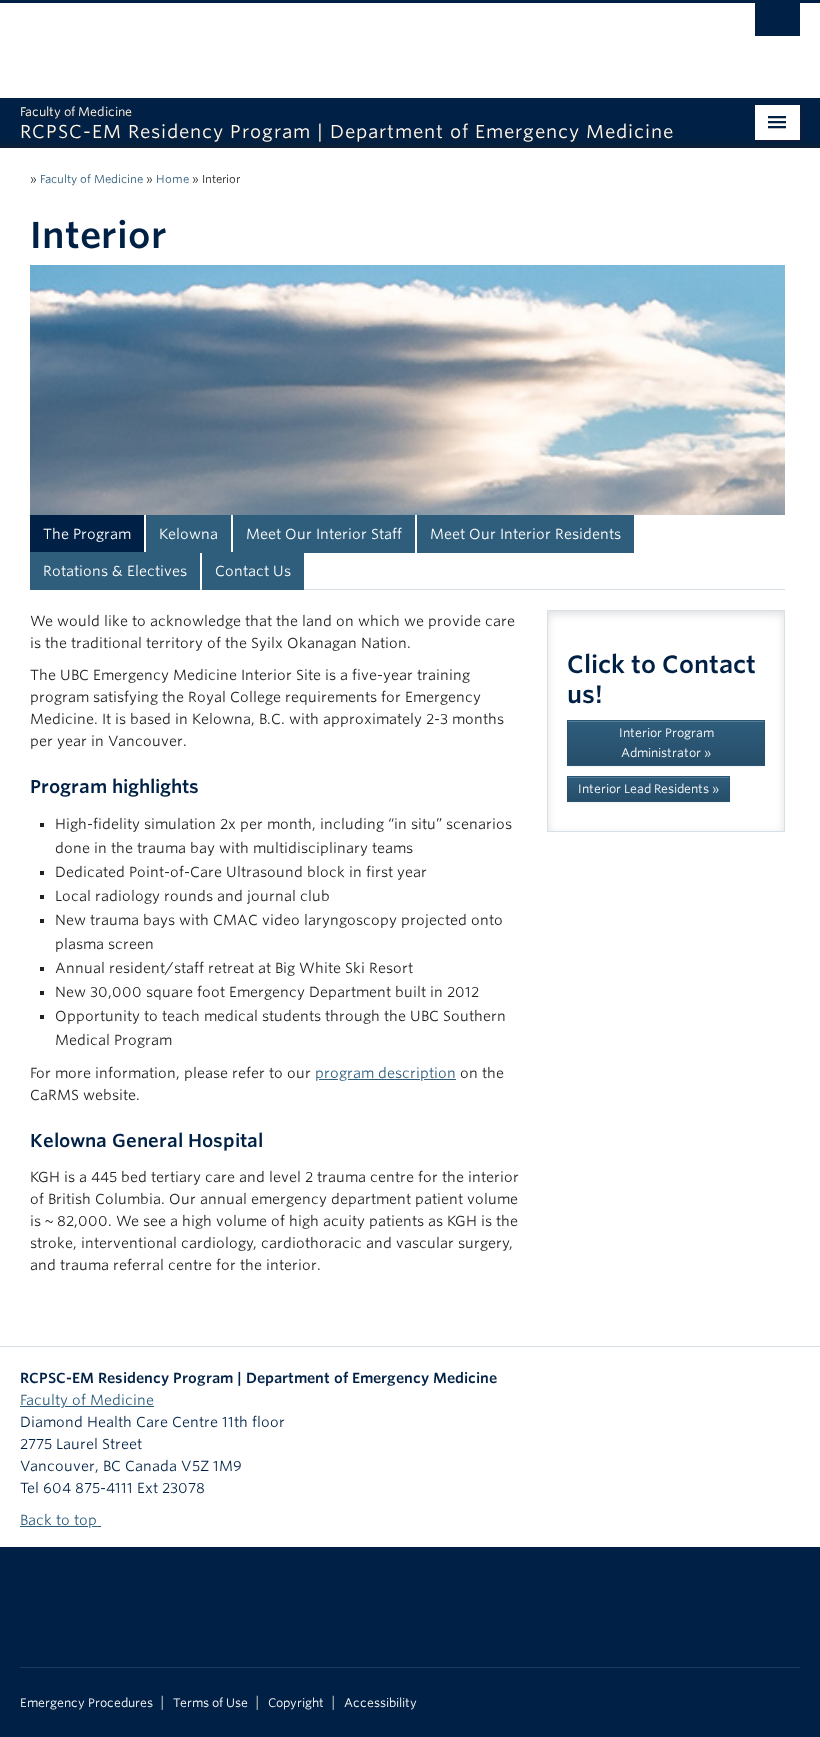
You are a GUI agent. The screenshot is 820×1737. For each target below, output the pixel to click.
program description (385, 1073)
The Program (87, 534)
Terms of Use (210, 1703)
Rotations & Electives (115, 571)
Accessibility (380, 1703)
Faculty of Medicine (91, 179)
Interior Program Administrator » (666, 743)
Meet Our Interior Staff (324, 534)
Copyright (296, 1703)
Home (172, 179)
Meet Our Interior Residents (525, 534)
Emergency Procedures (86, 1703)
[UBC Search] (777, 25)
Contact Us (253, 571)
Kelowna (188, 534)
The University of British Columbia (351, 41)
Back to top (60, 1520)
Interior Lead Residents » (648, 789)
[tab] (88, 534)
